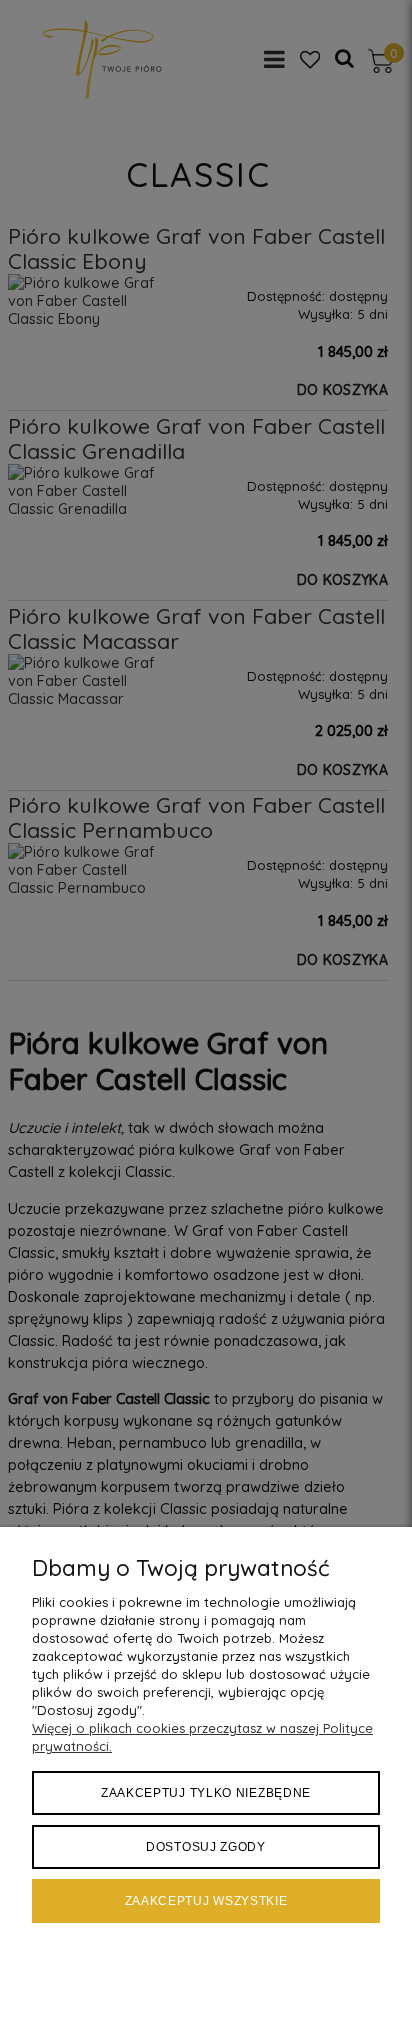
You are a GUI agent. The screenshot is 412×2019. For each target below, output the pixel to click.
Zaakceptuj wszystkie (206, 1901)
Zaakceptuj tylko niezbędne (206, 1793)
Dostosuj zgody (206, 1847)
